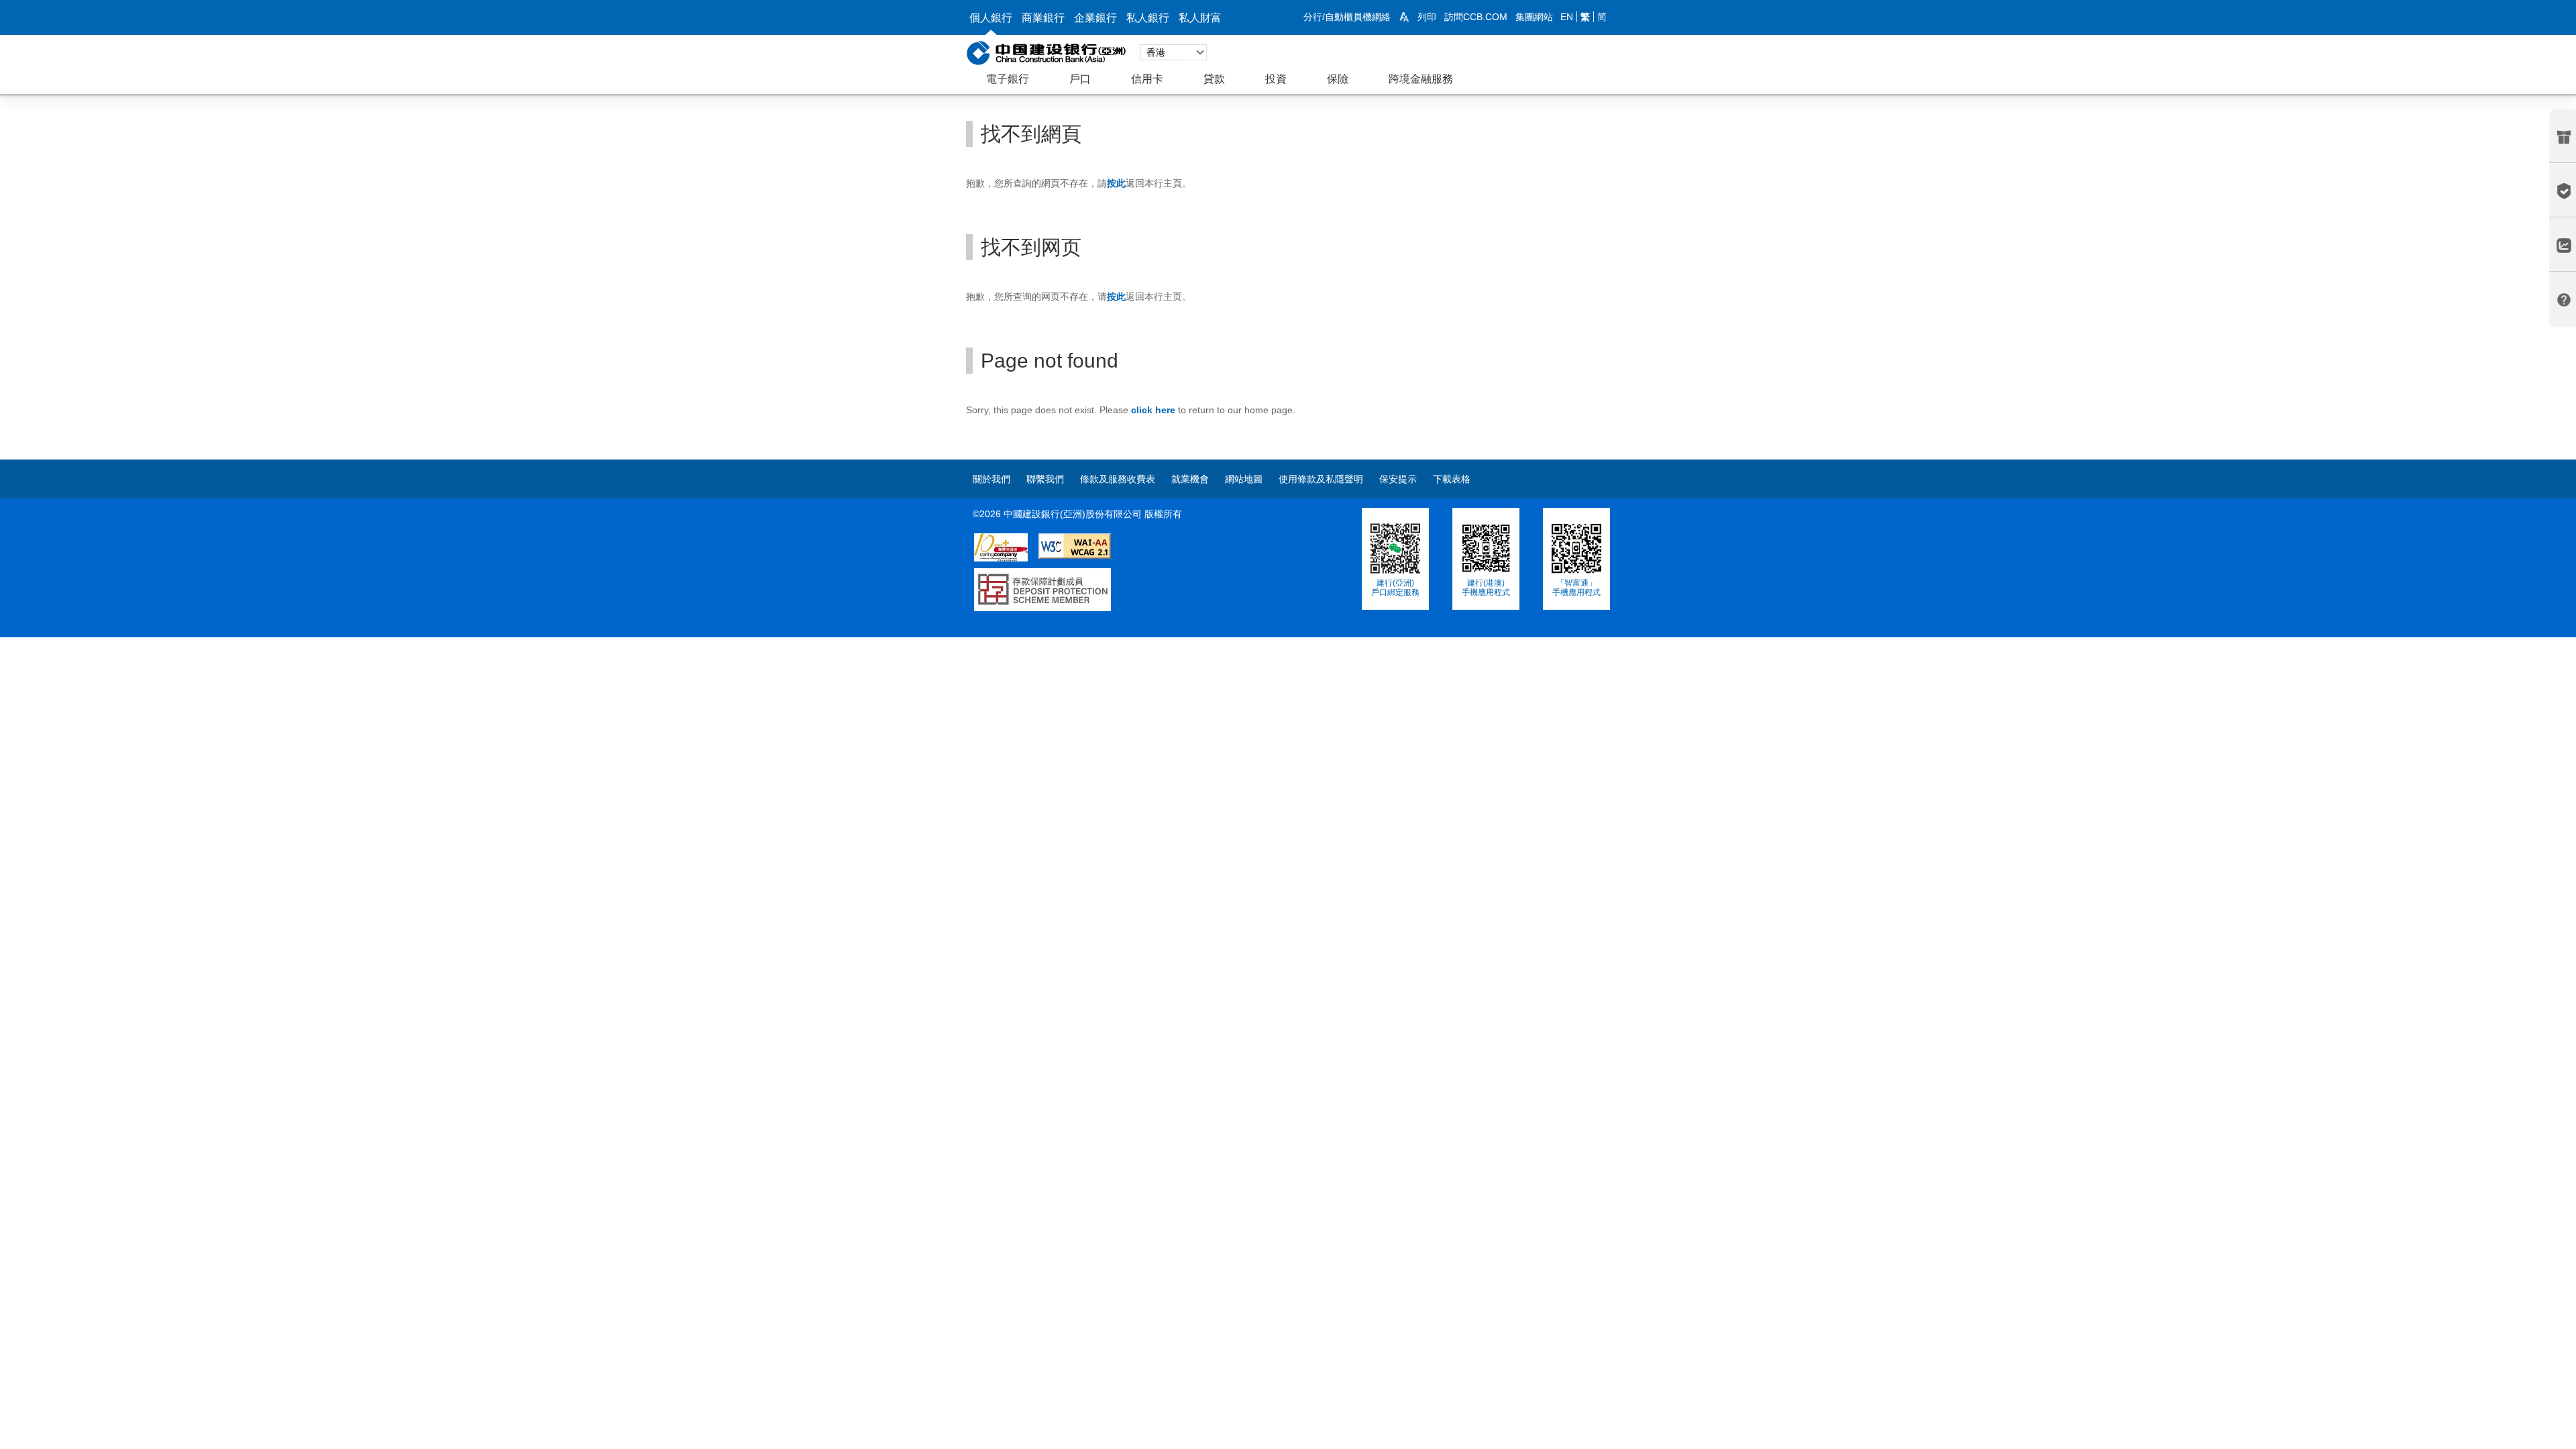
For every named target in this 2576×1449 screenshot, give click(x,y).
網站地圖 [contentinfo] (1244, 479)
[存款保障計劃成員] (1038, 575)
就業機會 (1190, 479)
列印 (1427, 17)
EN (1567, 17)
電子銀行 (1008, 79)
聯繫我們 (1045, 479)
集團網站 (1534, 17)
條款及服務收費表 (1118, 479)
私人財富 (1200, 18)
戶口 (1080, 79)
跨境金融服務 (1421, 79)
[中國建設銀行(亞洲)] (1046, 52)
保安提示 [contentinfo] (1398, 479)
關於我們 (991, 479)
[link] (1404, 17)
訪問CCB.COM (1476, 17)
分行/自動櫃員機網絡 (1347, 17)
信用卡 (1147, 79)
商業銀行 (1043, 18)
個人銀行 (991, 18)
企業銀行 (1095, 18)
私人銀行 (1148, 18)
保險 (1338, 79)
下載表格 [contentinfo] (1452, 479)
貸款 (1214, 79)
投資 (1276, 79)
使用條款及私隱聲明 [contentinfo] (1321, 479)
